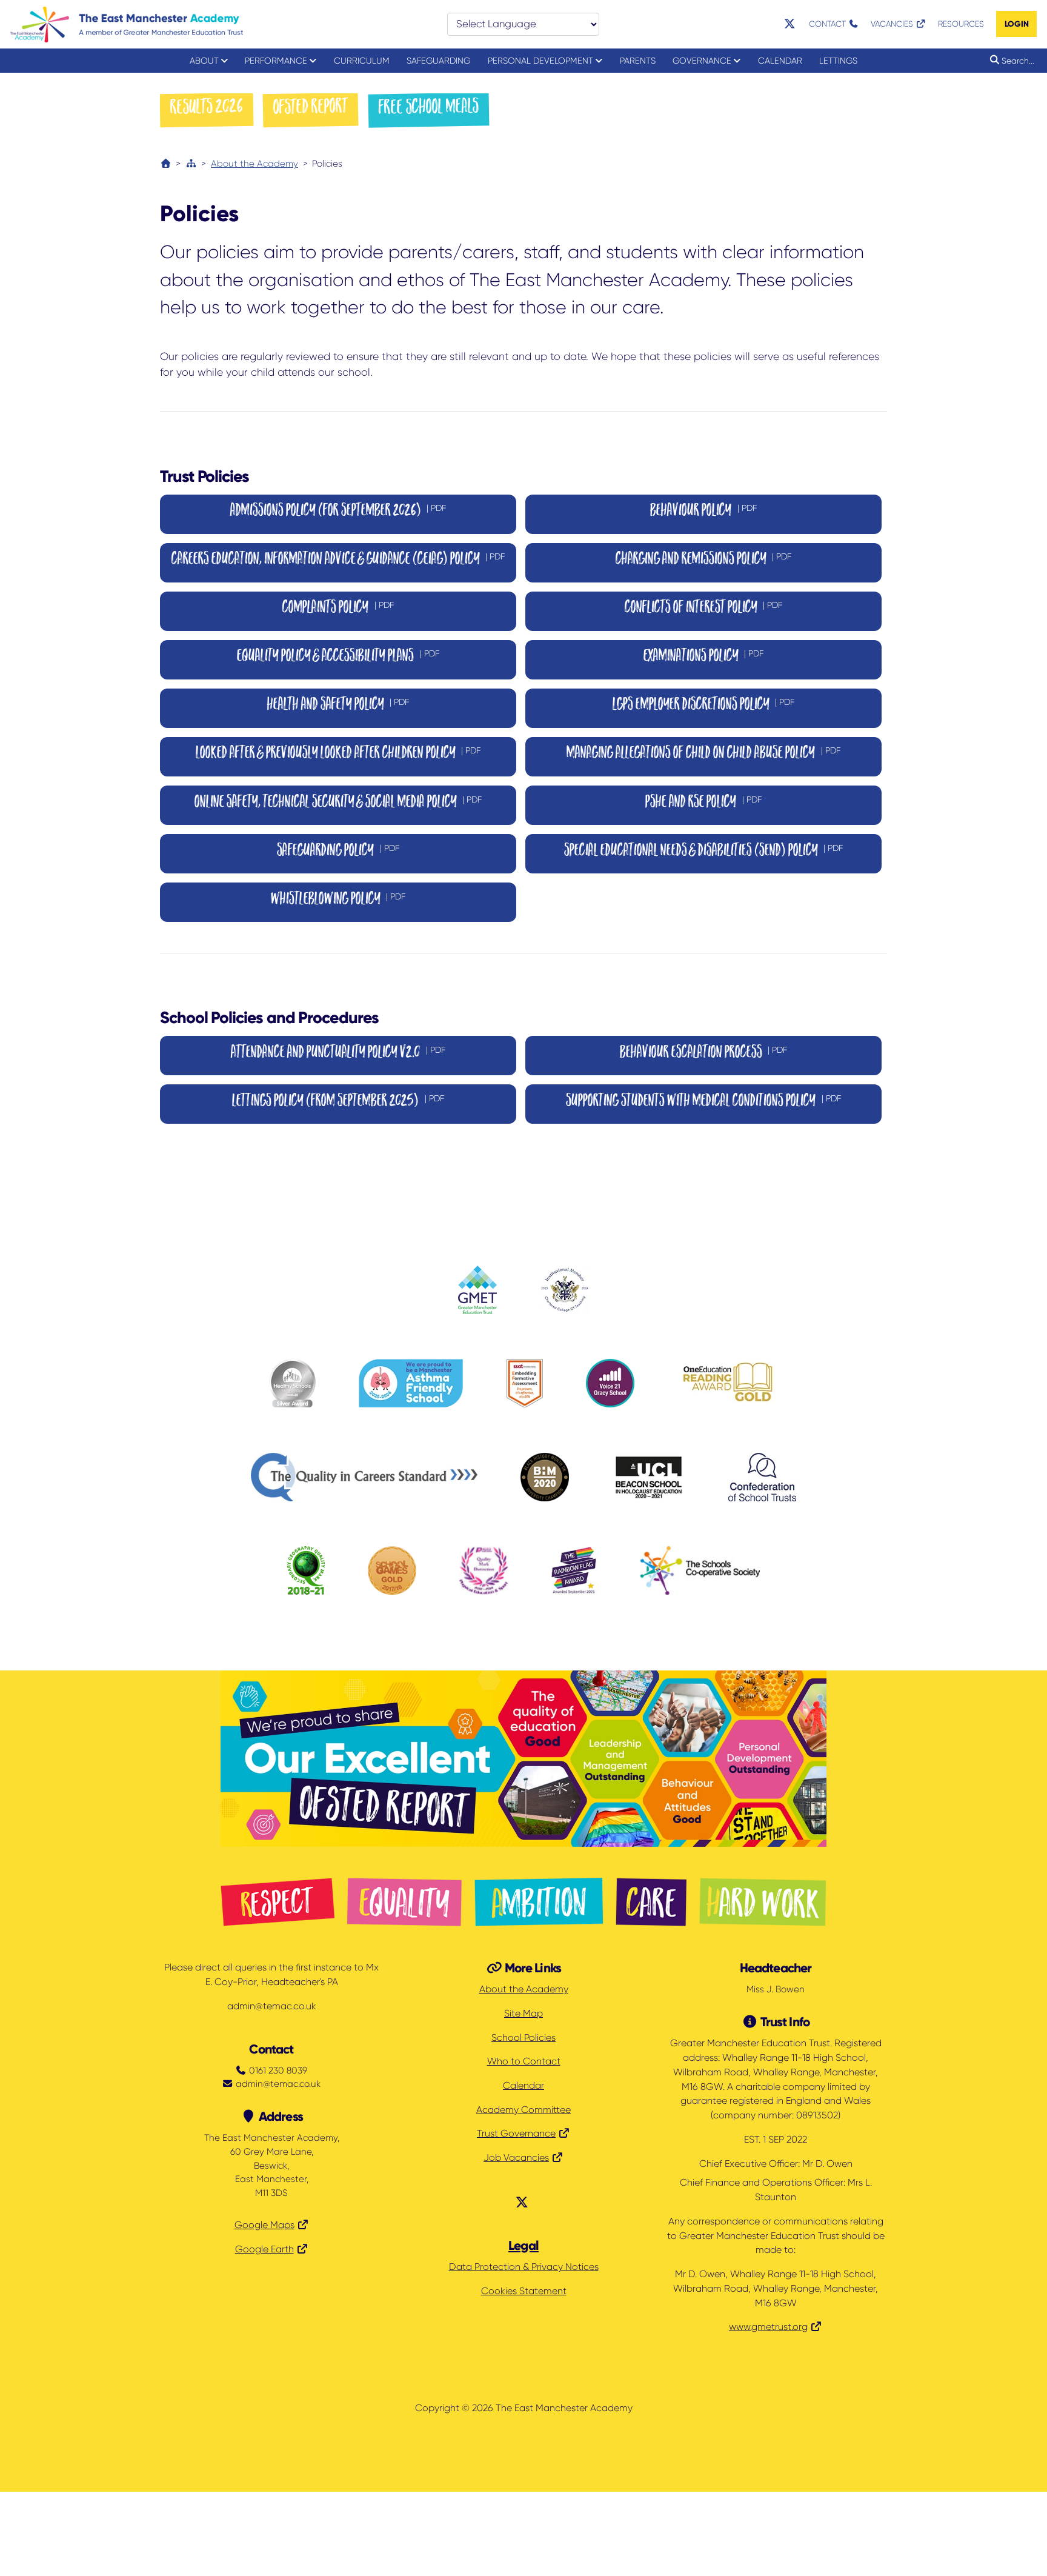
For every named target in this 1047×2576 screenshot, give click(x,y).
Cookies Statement (524, 2291)
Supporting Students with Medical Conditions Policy (703, 1102)
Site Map (523, 2014)
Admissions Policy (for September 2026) (338, 511)
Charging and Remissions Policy (704, 560)
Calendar (780, 61)
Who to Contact (524, 2061)
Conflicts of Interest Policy (704, 608)
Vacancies (893, 24)
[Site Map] (191, 164)
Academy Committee (523, 2110)
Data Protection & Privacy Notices (524, 2267)
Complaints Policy (338, 608)
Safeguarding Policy (338, 851)
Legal (523, 2246)
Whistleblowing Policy (338, 900)
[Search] (992, 60)
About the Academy (254, 164)
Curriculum (362, 61)
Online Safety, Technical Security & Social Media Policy (338, 803)
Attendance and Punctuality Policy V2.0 (338, 1053)
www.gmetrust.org (768, 2327)
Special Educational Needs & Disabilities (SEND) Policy (704, 851)
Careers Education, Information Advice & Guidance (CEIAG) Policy (338, 560)
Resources (961, 24)
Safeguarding (438, 61)
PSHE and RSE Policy (703, 803)
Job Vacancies (516, 2158)
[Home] (166, 164)
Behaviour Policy (703, 511)
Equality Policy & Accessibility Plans (338, 657)
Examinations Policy (704, 657)
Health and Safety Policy (338, 705)
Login (1017, 24)
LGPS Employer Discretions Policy (704, 705)
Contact (829, 24)
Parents (638, 61)
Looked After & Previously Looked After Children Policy (338, 754)
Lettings (838, 61)
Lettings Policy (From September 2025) (338, 1102)
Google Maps (264, 2225)
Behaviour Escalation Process (704, 1053)
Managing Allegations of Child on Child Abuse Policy (703, 754)
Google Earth (264, 2249)
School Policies (523, 2038)
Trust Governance (516, 2134)
